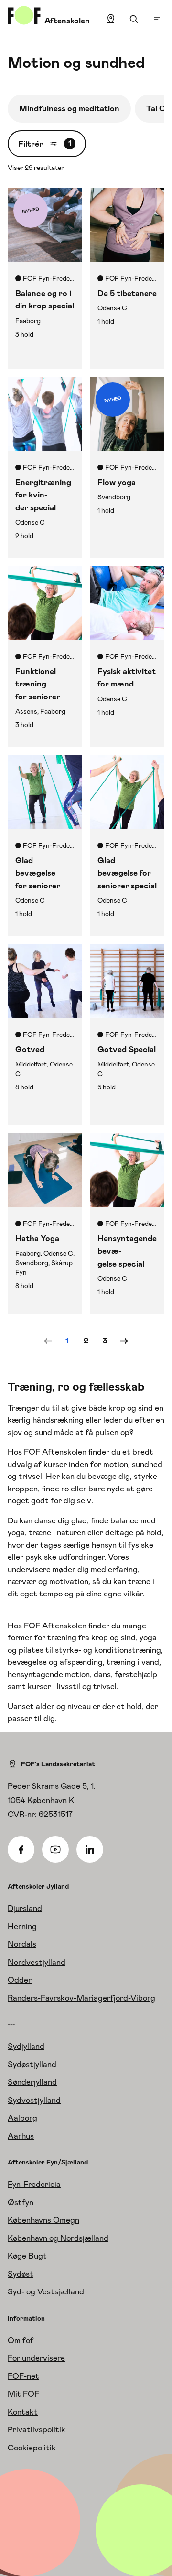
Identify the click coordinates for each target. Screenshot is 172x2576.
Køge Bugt (27, 2256)
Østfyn (21, 2202)
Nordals (22, 1944)
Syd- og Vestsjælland (46, 2291)
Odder (20, 1980)
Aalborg (22, 2118)
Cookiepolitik (32, 2448)
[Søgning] (134, 19)
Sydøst (21, 2274)
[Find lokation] (111, 19)
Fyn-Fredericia (34, 2184)
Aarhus (21, 2136)
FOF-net (23, 2376)
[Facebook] (21, 1849)
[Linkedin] (90, 1849)
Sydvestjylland (34, 2100)
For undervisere (36, 2358)
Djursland (25, 1908)
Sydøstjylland (32, 2064)
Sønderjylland (32, 2082)
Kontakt (23, 2412)
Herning (22, 1926)
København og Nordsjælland (58, 2238)
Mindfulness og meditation (69, 108)
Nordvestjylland (37, 1962)
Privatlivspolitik (37, 2429)
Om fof (21, 2340)
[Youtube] (55, 1849)
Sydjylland (26, 2046)
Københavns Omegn (43, 2220)
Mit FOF (23, 2394)
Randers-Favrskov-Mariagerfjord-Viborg (81, 1998)
